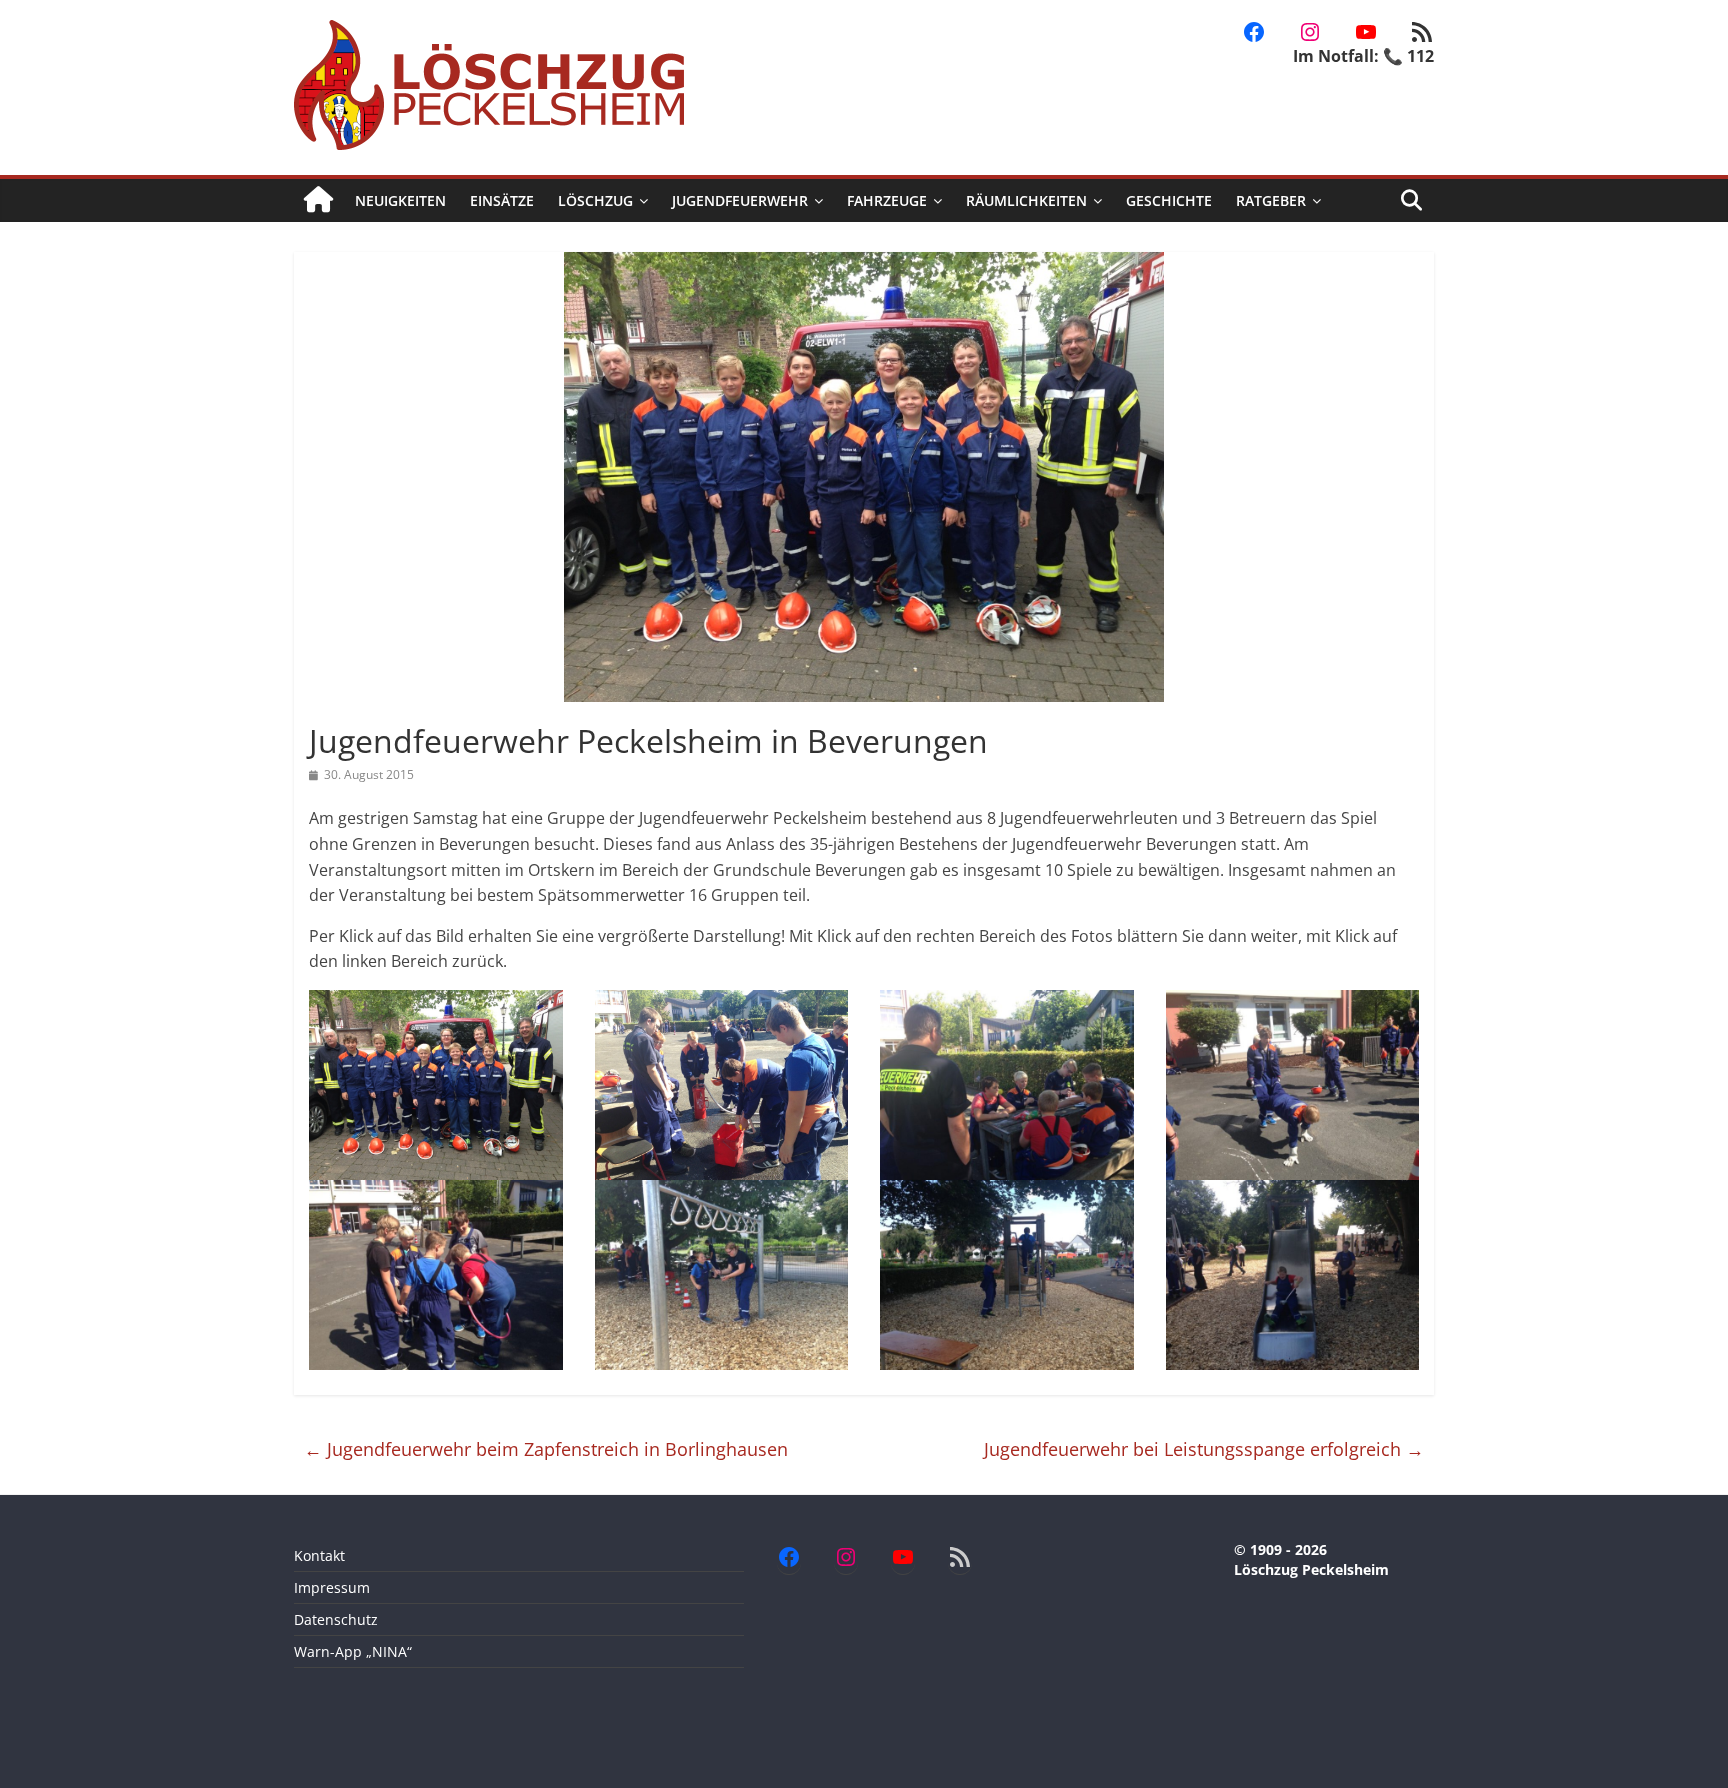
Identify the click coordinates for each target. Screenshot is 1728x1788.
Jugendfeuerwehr (740, 200)
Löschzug (595, 200)
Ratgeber (1271, 200)
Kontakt (319, 1555)
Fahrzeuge (887, 200)
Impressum (332, 1587)
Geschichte (1169, 200)
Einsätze (502, 200)
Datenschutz (336, 1619)
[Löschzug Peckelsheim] (318, 200)
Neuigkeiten (400, 200)
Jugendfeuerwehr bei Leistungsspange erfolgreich (1204, 1449)
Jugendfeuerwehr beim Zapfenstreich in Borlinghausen (546, 1449)
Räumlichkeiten (1026, 200)
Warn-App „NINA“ (353, 1651)
